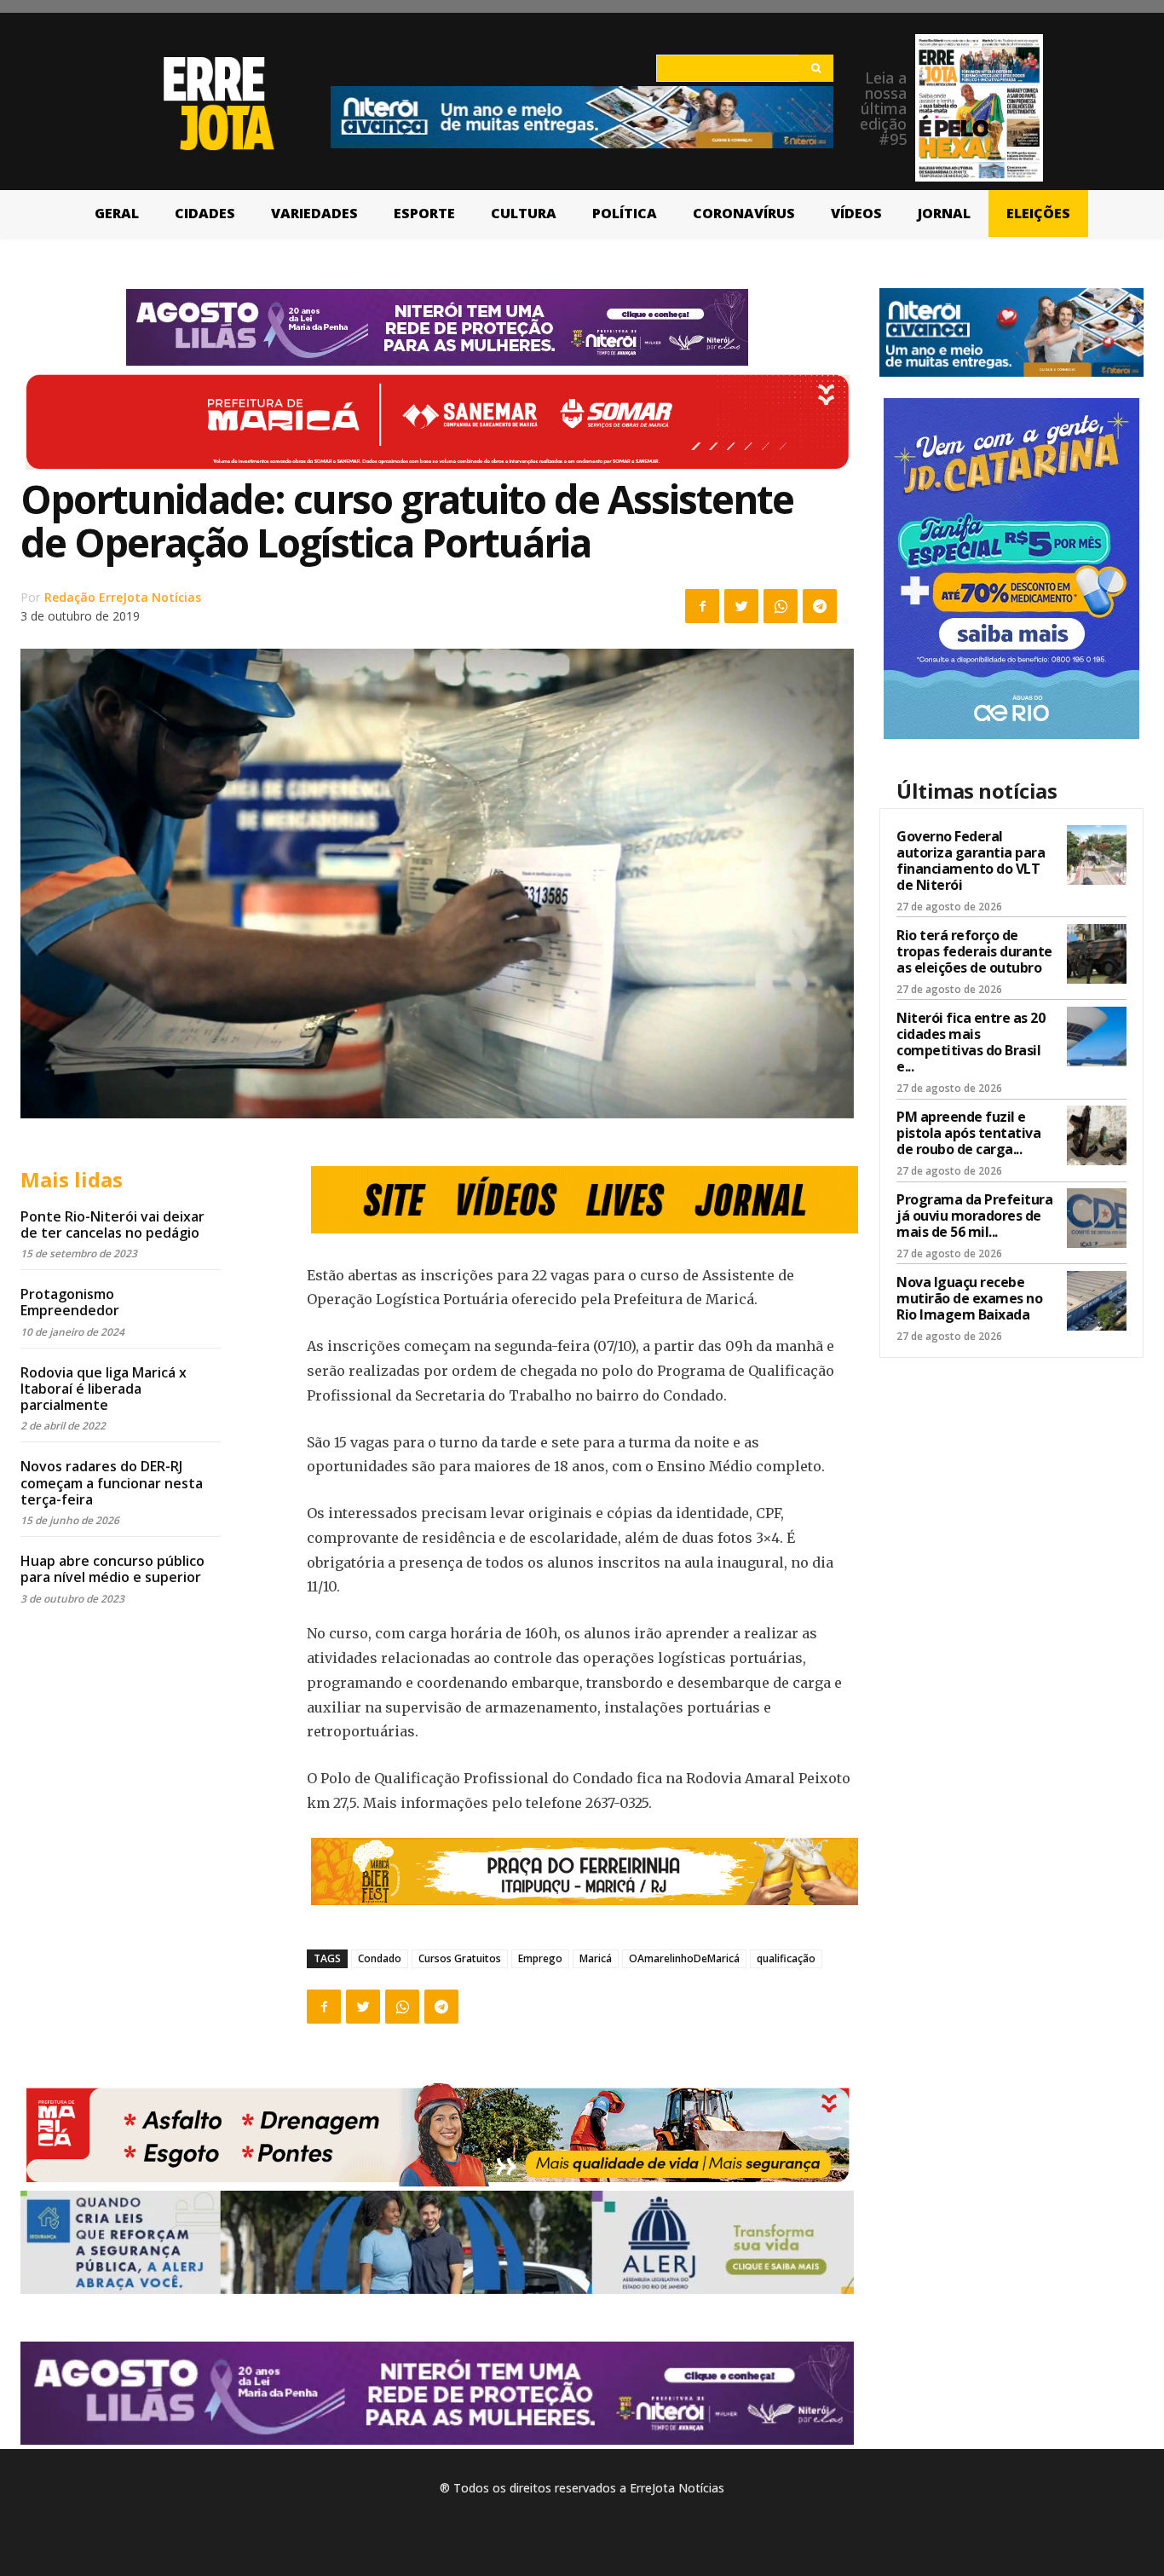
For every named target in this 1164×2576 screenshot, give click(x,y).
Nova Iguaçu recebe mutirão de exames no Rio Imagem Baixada (969, 1298)
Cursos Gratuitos (460, 1958)
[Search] (816, 68)
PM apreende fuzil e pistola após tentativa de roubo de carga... (968, 1133)
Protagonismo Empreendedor (70, 1302)
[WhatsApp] (781, 606)
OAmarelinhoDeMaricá (684, 1958)
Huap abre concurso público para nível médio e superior (112, 1569)
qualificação (786, 1958)
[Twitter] (741, 606)
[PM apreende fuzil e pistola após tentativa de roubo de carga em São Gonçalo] (1097, 1135)
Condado (380, 1958)
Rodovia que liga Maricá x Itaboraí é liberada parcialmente (104, 1389)
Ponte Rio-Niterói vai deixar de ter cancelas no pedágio (112, 1224)
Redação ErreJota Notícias (123, 597)
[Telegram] (820, 606)
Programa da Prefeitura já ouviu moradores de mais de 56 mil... (974, 1216)
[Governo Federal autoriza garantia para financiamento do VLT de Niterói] (1097, 855)
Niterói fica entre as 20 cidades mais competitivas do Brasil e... (971, 1043)
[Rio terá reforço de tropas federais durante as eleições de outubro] (1097, 954)
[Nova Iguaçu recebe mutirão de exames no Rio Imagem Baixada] (1097, 1301)
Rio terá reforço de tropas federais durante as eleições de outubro (974, 951)
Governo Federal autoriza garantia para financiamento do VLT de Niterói (971, 861)
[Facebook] (702, 606)
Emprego (540, 1958)
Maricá (596, 1958)
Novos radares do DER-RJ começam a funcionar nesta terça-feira (112, 1482)
